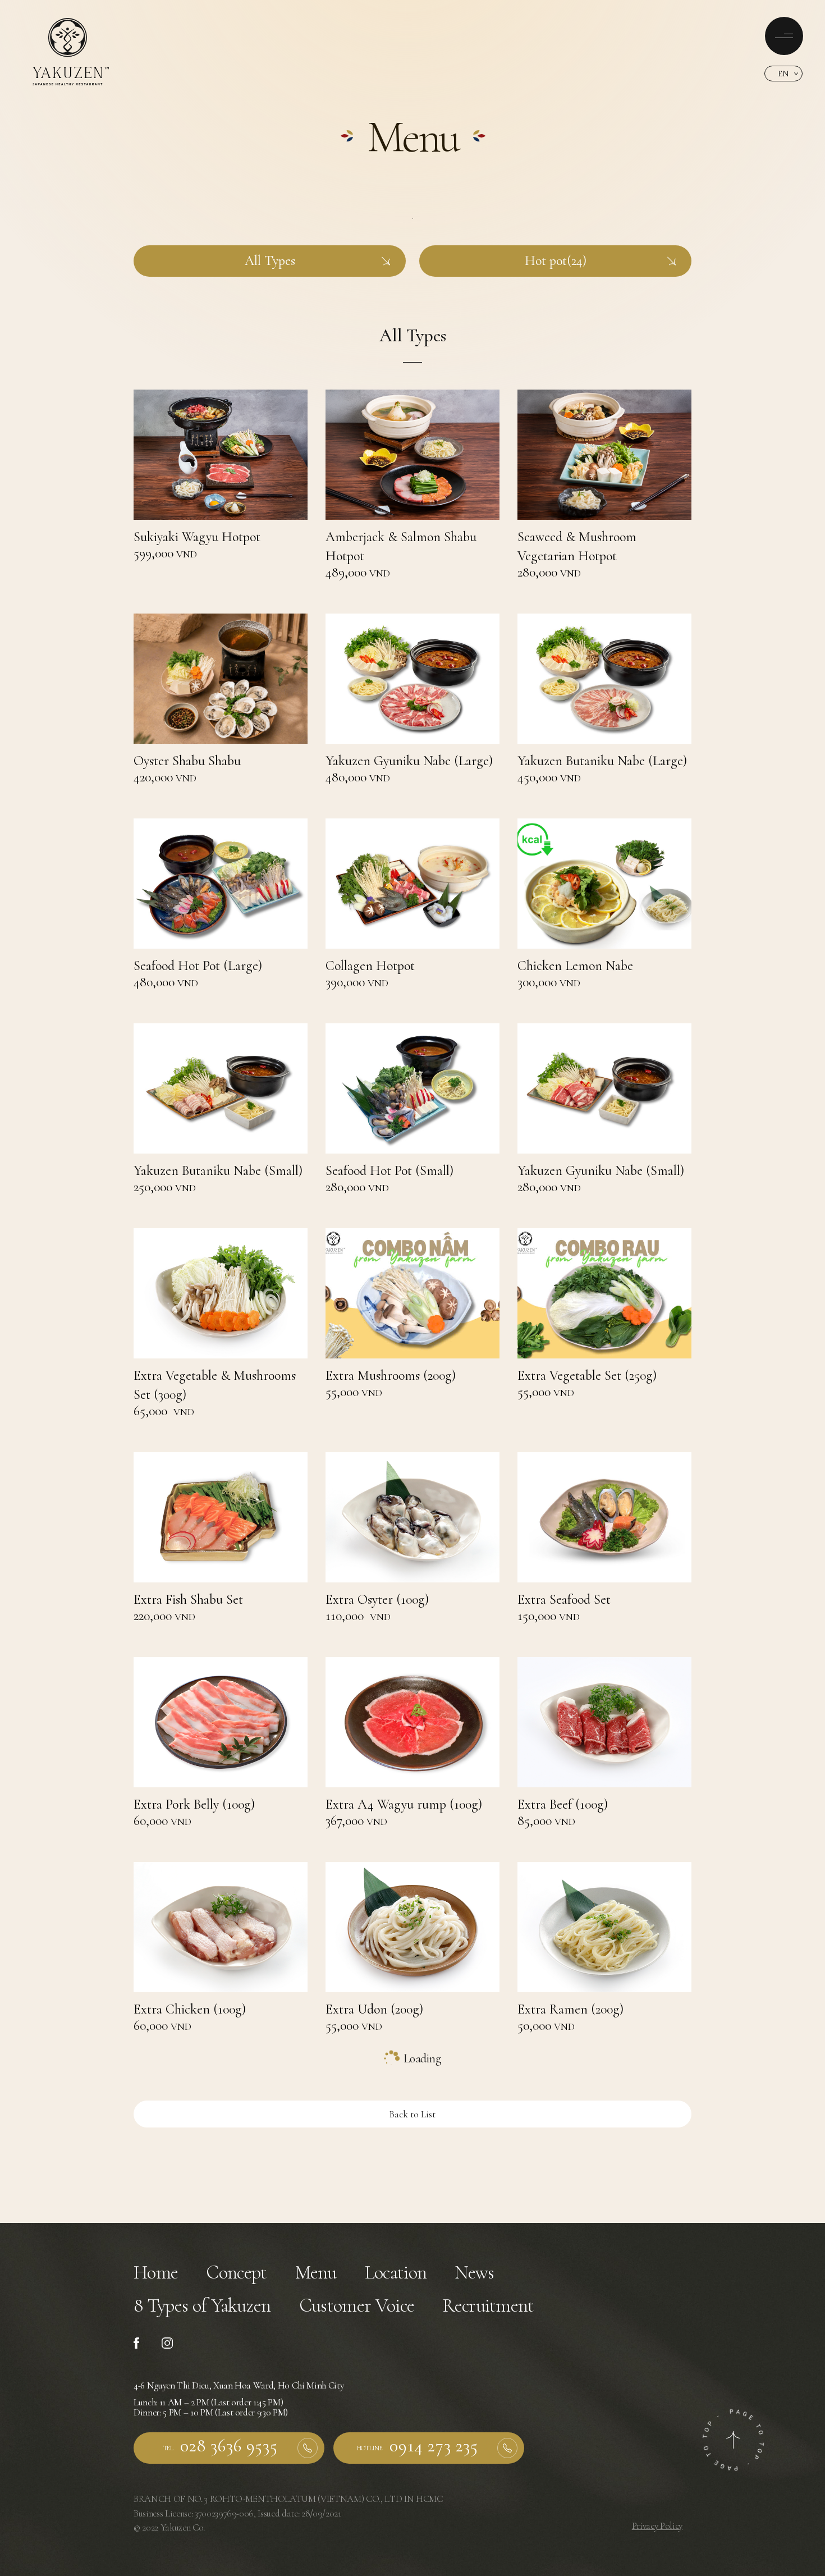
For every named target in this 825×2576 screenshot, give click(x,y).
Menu (316, 2273)
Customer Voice (357, 2306)
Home (156, 2273)
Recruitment (488, 2306)
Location (396, 2273)
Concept (236, 2273)
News (474, 2273)
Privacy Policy (657, 2526)
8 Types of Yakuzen (202, 2306)
